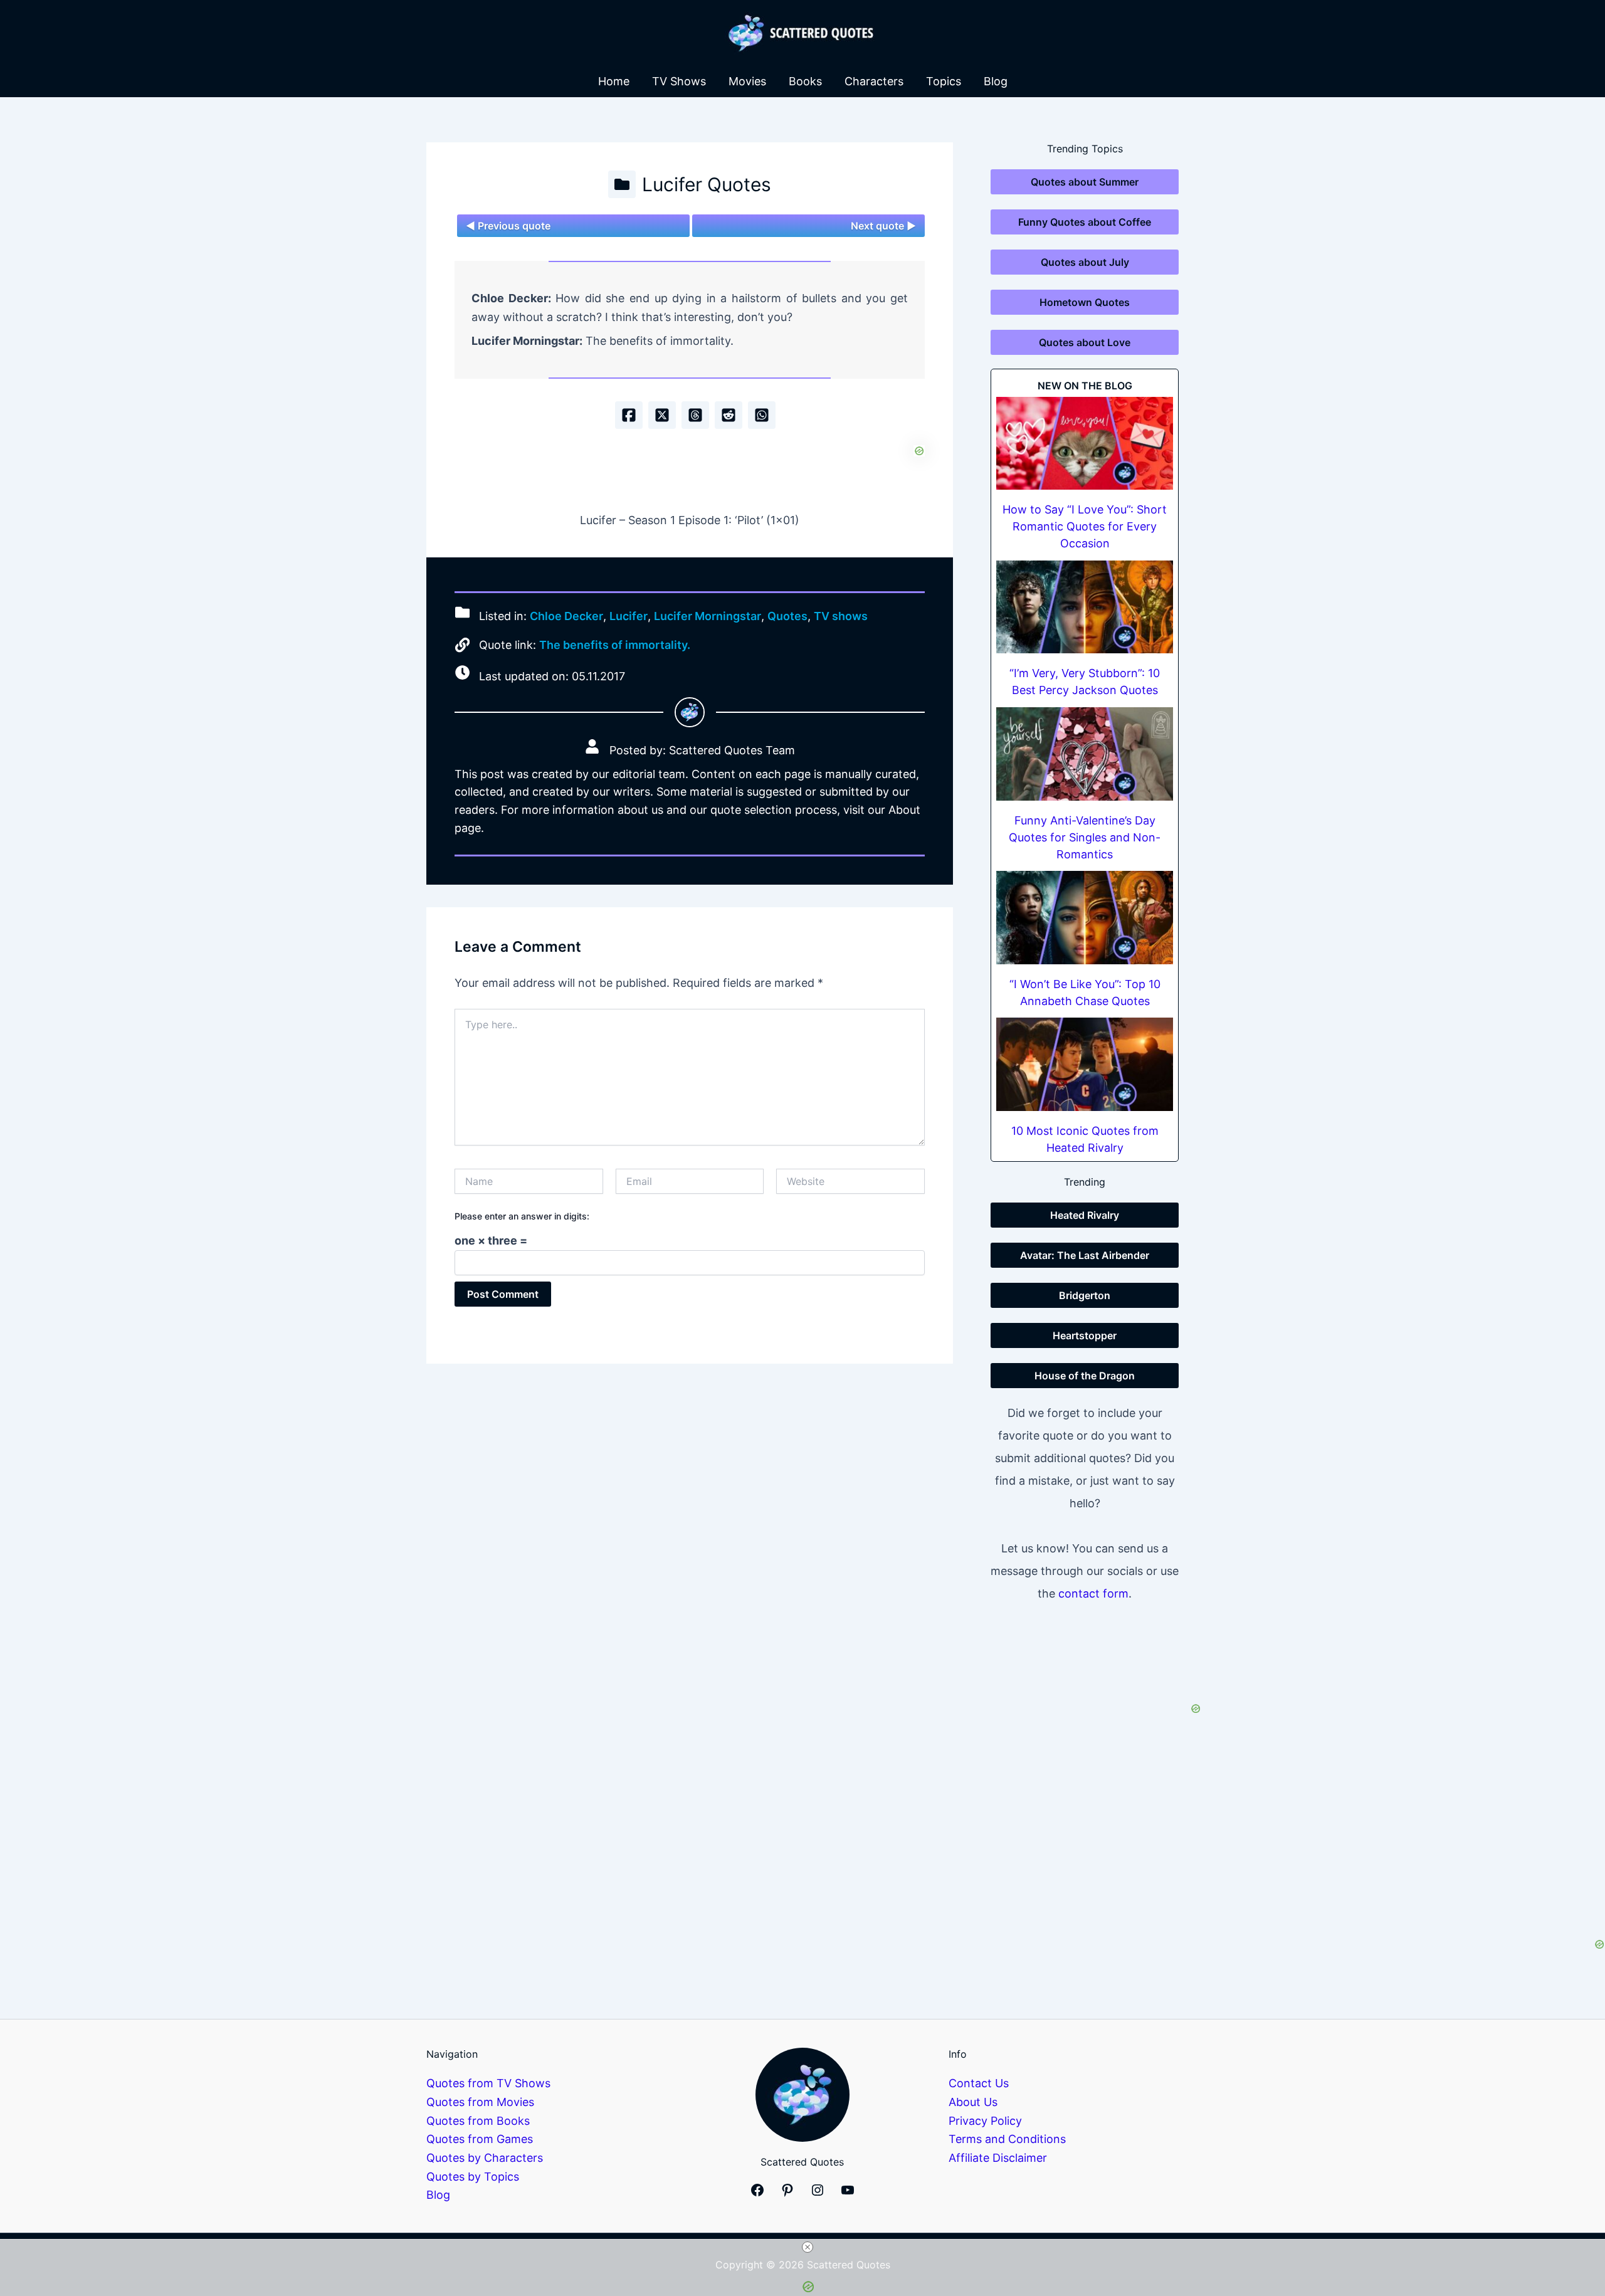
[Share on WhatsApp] (762, 415)
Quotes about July (1085, 262)
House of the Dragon (1085, 1376)
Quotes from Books (478, 2121)
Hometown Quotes (1085, 302)
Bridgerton (1085, 1295)
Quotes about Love (1085, 342)
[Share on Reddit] (729, 415)
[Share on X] (662, 415)
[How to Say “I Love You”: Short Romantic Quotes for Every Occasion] (1085, 444)
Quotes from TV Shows (488, 2083)
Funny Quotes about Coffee (1085, 222)
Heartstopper (1085, 1335)
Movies (747, 81)
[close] (808, 2247)
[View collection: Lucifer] (622, 184)
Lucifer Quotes (707, 184)
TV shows (841, 617)
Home (614, 81)
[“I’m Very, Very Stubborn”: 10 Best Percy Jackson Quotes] (1085, 607)
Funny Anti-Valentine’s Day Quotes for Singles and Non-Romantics (1085, 837)
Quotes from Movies (480, 2102)
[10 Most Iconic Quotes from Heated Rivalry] (1085, 1064)
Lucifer (629, 617)
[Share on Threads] (695, 415)
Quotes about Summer (1085, 182)
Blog (996, 81)
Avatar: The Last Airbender (1085, 1255)
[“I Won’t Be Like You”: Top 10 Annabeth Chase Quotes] (1085, 918)
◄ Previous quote (508, 226)
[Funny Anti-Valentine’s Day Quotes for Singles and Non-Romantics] (1085, 754)
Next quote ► (883, 226)
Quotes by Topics (473, 2177)
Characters (874, 81)
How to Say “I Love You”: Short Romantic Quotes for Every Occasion (1085, 526)
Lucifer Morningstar (708, 617)
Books (805, 81)
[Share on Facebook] (629, 415)
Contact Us (979, 2083)
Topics (944, 81)
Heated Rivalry (1085, 1215)
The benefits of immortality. (615, 645)
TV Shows (679, 81)
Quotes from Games (480, 2139)
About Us (973, 2102)
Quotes (787, 617)
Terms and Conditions (1007, 2139)
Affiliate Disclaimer (998, 2158)
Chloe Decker (566, 617)
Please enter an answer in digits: (522, 1216)
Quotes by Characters (485, 2158)
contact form (1093, 1593)
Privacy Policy (985, 2121)
